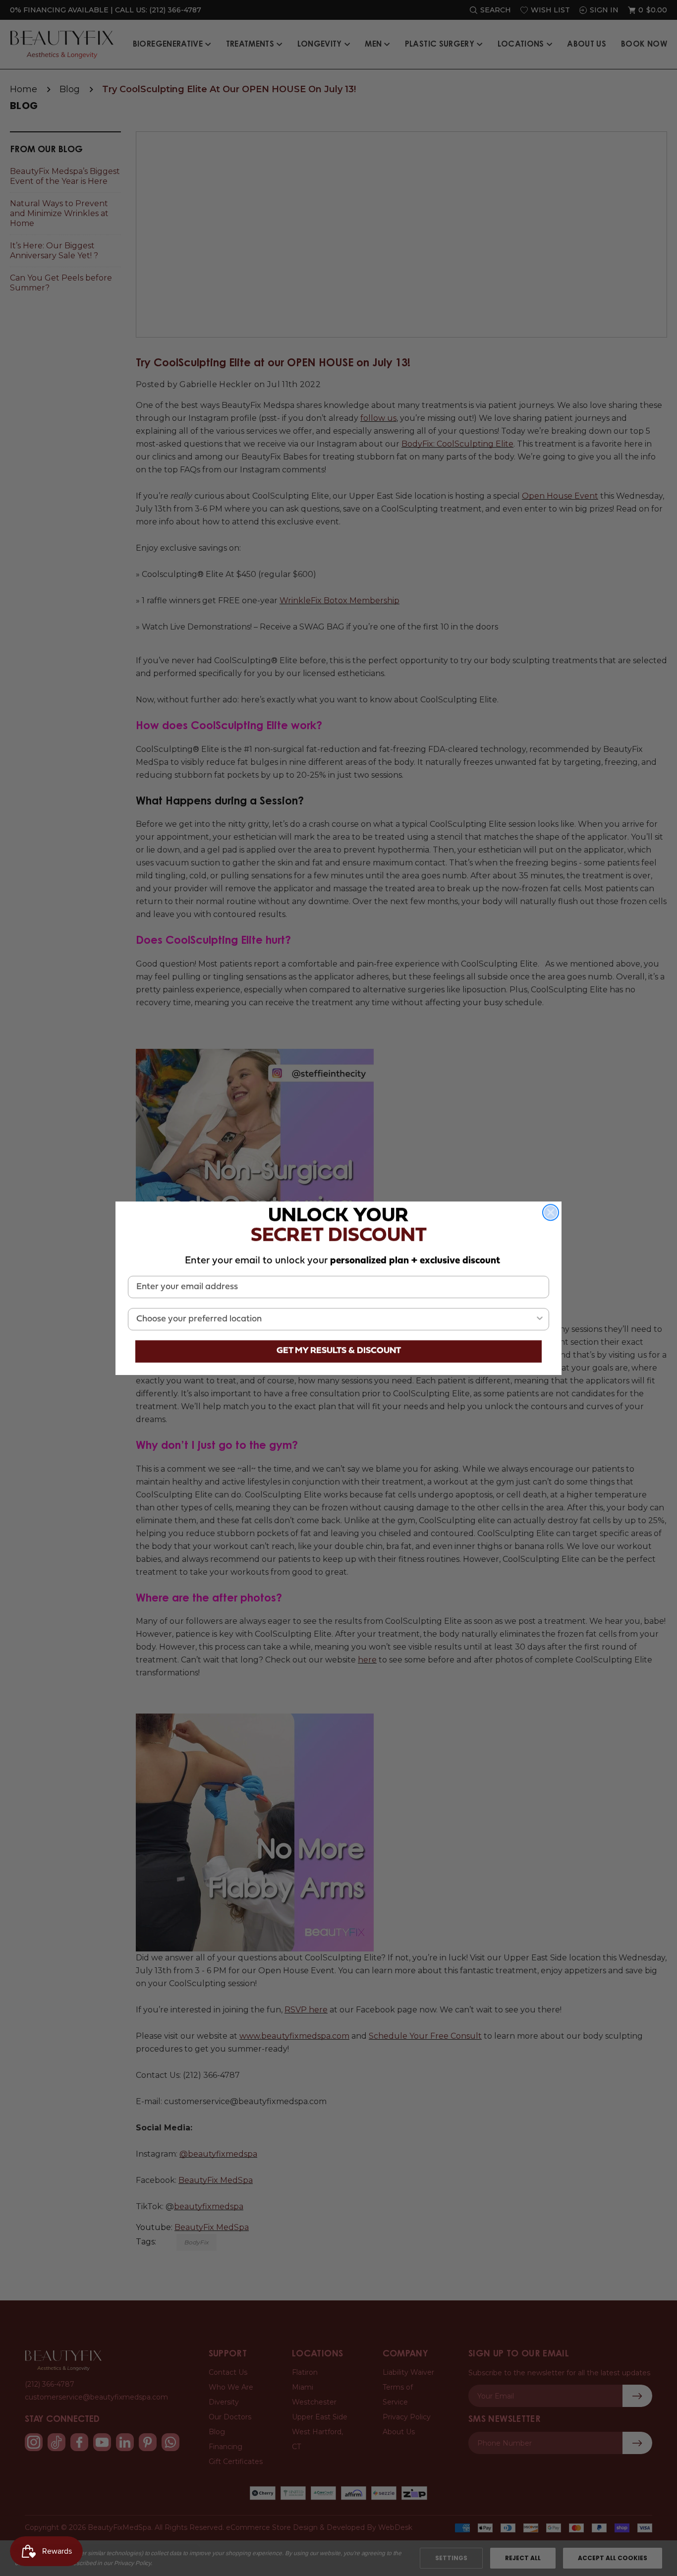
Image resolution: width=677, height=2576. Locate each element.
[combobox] (336, 1319)
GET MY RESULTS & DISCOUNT (339, 1351)
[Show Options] (540, 1319)
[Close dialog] (551, 1212)
